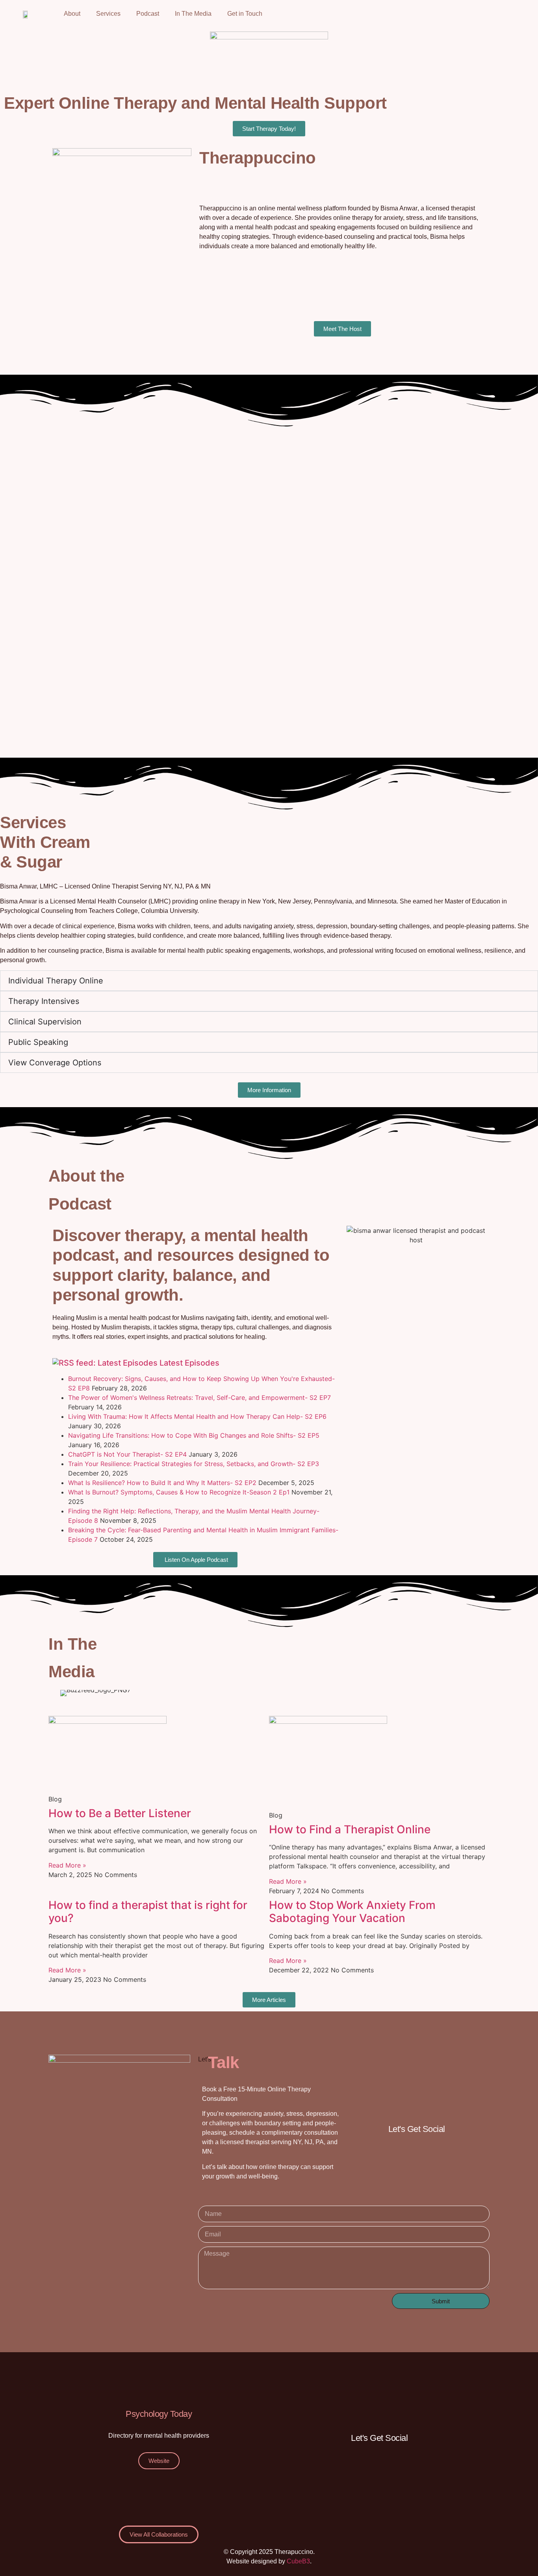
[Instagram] (434, 14)
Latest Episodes (189, 1363)
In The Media (193, 14)
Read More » (67, 1865)
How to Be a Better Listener (120, 1813)
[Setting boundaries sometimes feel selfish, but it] (450, 587)
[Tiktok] (455, 14)
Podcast (148, 14)
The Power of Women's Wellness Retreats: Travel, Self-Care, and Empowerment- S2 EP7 (199, 1398)
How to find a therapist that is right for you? (148, 1912)
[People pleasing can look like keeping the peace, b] (88, 484)
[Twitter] (477, 14)
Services (108, 14)
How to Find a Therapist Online (350, 1829)
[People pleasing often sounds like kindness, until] (269, 484)
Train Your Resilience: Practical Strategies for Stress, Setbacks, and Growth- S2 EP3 (194, 1464)
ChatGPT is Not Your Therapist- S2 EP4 (127, 1454)
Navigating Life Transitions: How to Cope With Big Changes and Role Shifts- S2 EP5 (194, 1435)
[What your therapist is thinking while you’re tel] (269, 690)
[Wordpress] (460, 2152)
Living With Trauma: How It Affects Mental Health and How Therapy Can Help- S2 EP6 (197, 1416)
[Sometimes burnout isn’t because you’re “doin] (450, 484)
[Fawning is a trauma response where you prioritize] (269, 587)
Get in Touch (245, 14)
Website (159, 2461)
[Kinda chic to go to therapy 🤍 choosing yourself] (88, 587)
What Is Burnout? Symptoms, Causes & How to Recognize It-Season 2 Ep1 (179, 1492)
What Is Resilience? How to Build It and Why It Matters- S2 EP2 (162, 1483)
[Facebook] (412, 14)
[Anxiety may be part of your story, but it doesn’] (450, 690)
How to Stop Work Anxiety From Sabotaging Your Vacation (352, 1912)
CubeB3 (298, 2561)
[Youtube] (499, 14)
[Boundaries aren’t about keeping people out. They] (88, 690)
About (72, 14)
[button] (64, 1693)
